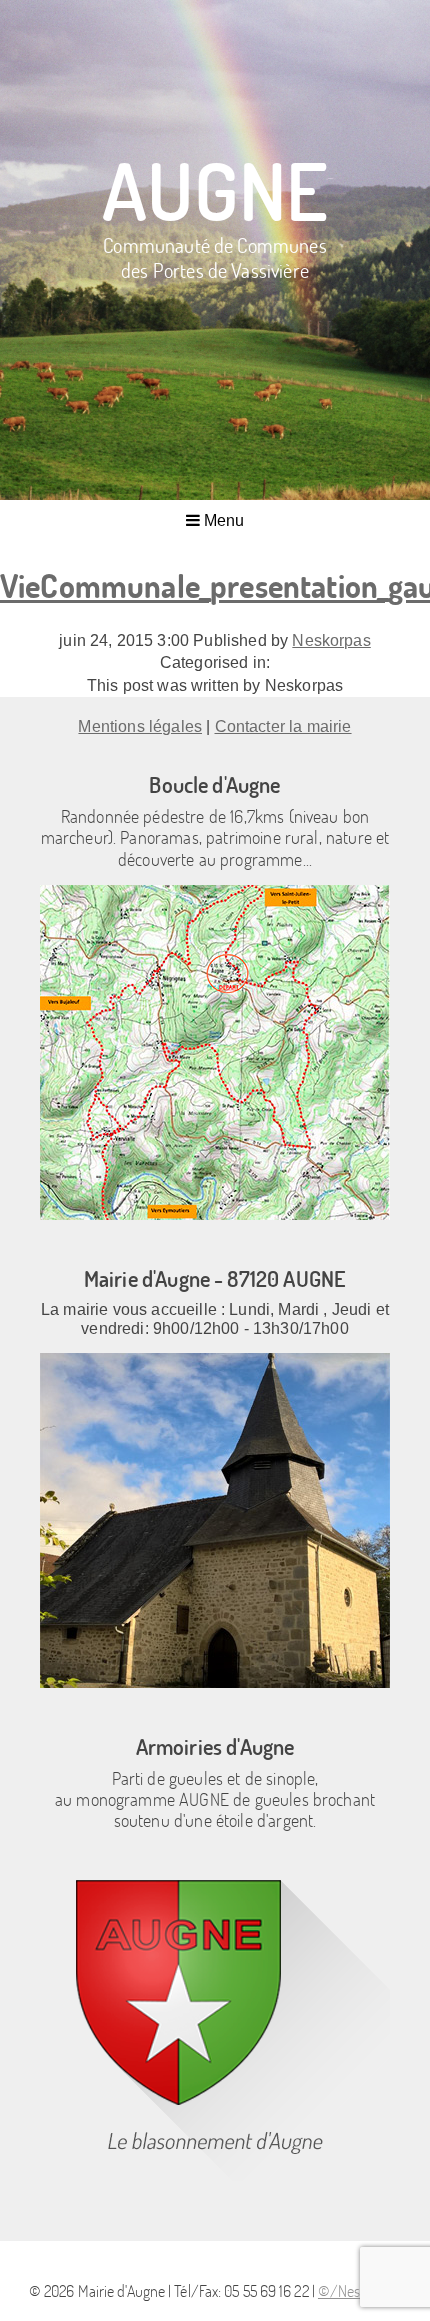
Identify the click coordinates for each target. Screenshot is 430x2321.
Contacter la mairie (283, 726)
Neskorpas (331, 640)
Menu (222, 520)
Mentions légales (140, 726)
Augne (215, 189)
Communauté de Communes (215, 256)
